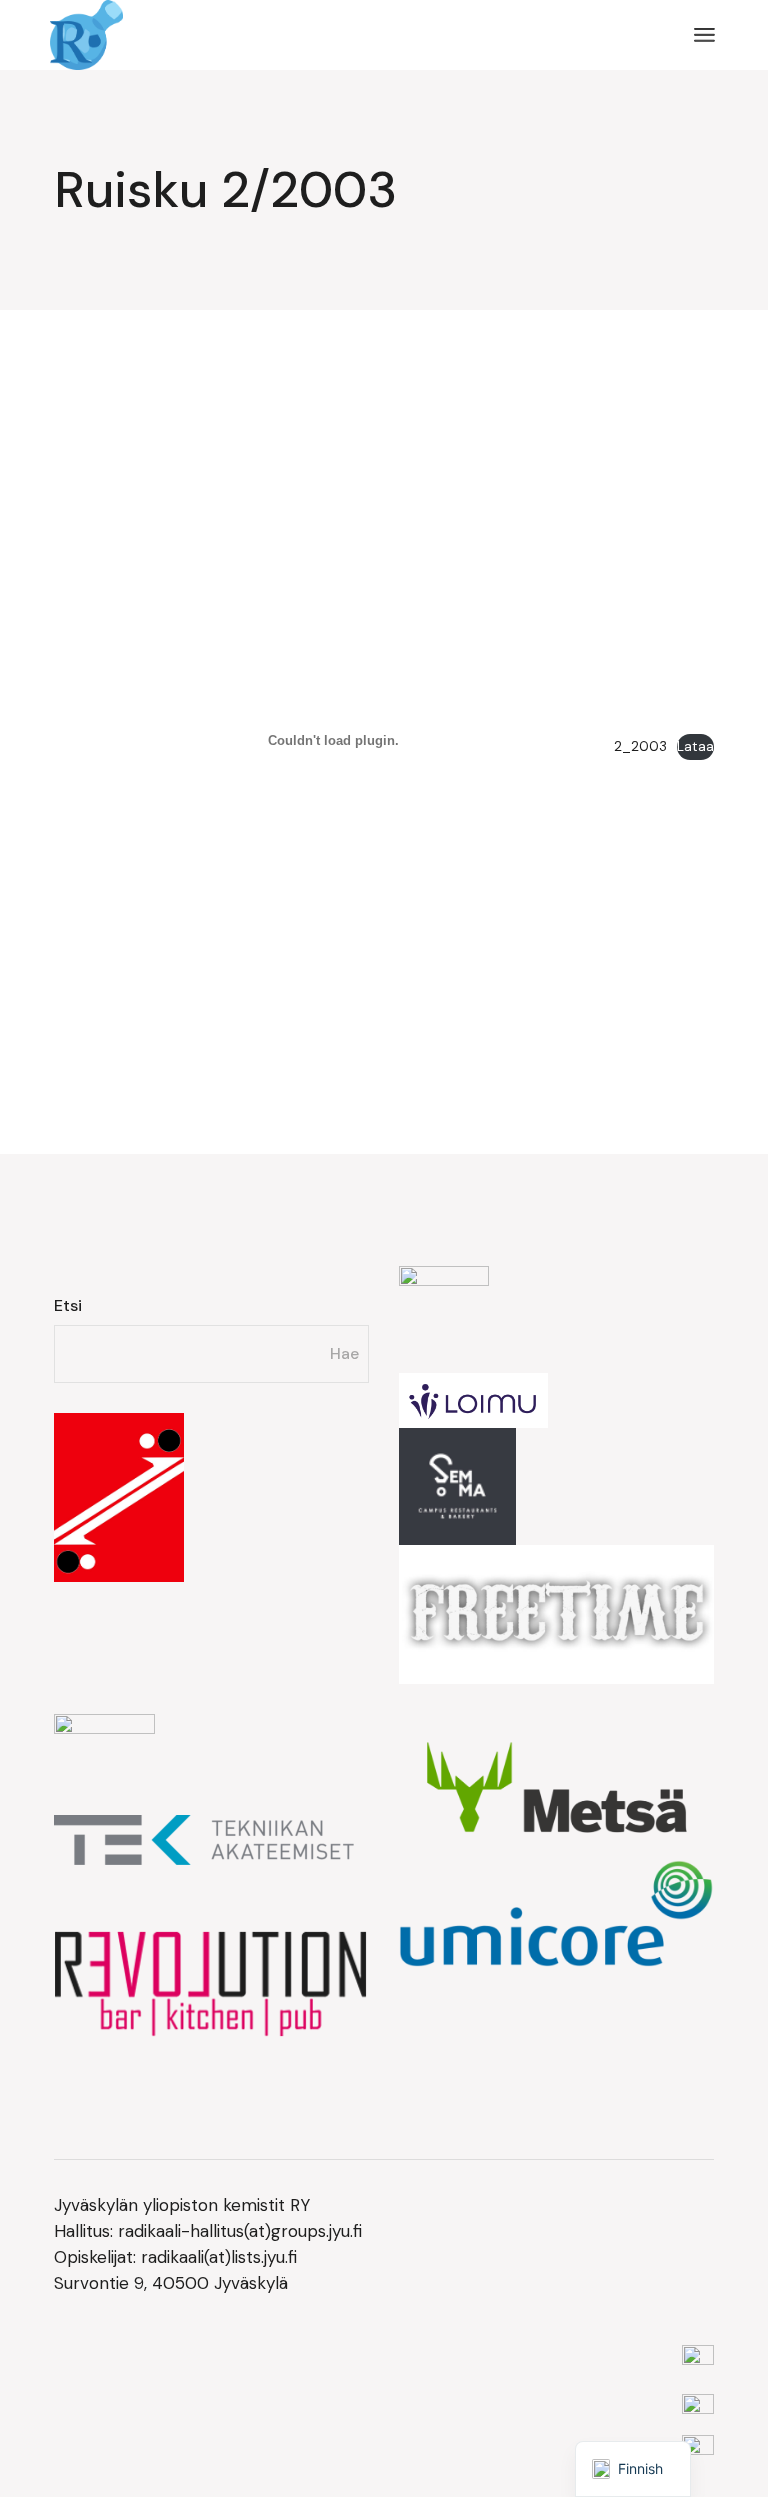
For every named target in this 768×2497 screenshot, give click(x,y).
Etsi (68, 1306)
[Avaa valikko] (704, 35)
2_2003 (640, 746)
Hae (344, 1353)
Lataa (695, 746)
